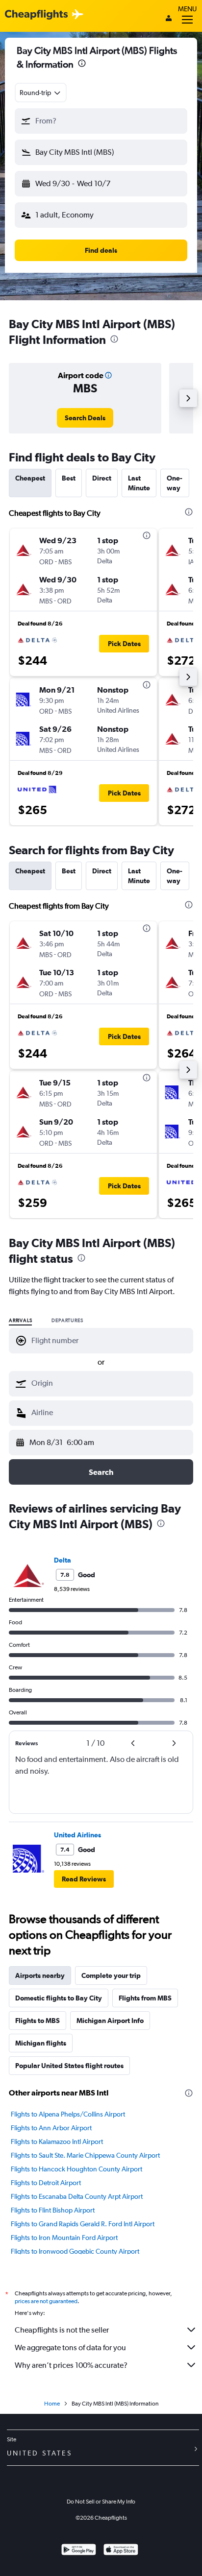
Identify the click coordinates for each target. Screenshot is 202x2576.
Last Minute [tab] (139, 483)
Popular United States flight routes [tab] (69, 2066)
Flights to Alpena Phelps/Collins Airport (68, 2114)
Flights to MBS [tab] (38, 2021)
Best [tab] (69, 478)
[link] (85, 418)
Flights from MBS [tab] (145, 1998)
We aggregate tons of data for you (70, 2347)
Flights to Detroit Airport (46, 2183)
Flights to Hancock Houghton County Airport (76, 2169)
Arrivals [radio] (20, 1321)
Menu (187, 9)
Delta (63, 1560)
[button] (82, 64)
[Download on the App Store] (121, 2551)
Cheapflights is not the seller (62, 2330)
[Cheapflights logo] (36, 15)
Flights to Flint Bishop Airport (53, 2210)
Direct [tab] (102, 478)
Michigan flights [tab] (41, 2043)
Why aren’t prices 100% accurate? (71, 2365)
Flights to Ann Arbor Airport (51, 2128)
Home (52, 2404)
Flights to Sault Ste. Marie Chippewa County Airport (85, 2155)
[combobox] (41, 93)
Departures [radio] (67, 1321)
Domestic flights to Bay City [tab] (59, 1998)
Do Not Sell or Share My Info (101, 2502)
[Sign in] (169, 19)
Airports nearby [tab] (40, 1975)
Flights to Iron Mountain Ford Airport (64, 2238)
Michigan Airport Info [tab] (110, 2021)
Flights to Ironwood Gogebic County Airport (75, 2251)
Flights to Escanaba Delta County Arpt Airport (77, 2196)
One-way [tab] (175, 483)
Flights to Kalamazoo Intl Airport (57, 2142)
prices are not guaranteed (46, 2301)
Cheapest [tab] (30, 478)
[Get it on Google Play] (79, 2551)
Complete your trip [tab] (111, 1975)
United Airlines (77, 1835)
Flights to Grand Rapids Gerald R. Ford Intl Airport (83, 2224)
